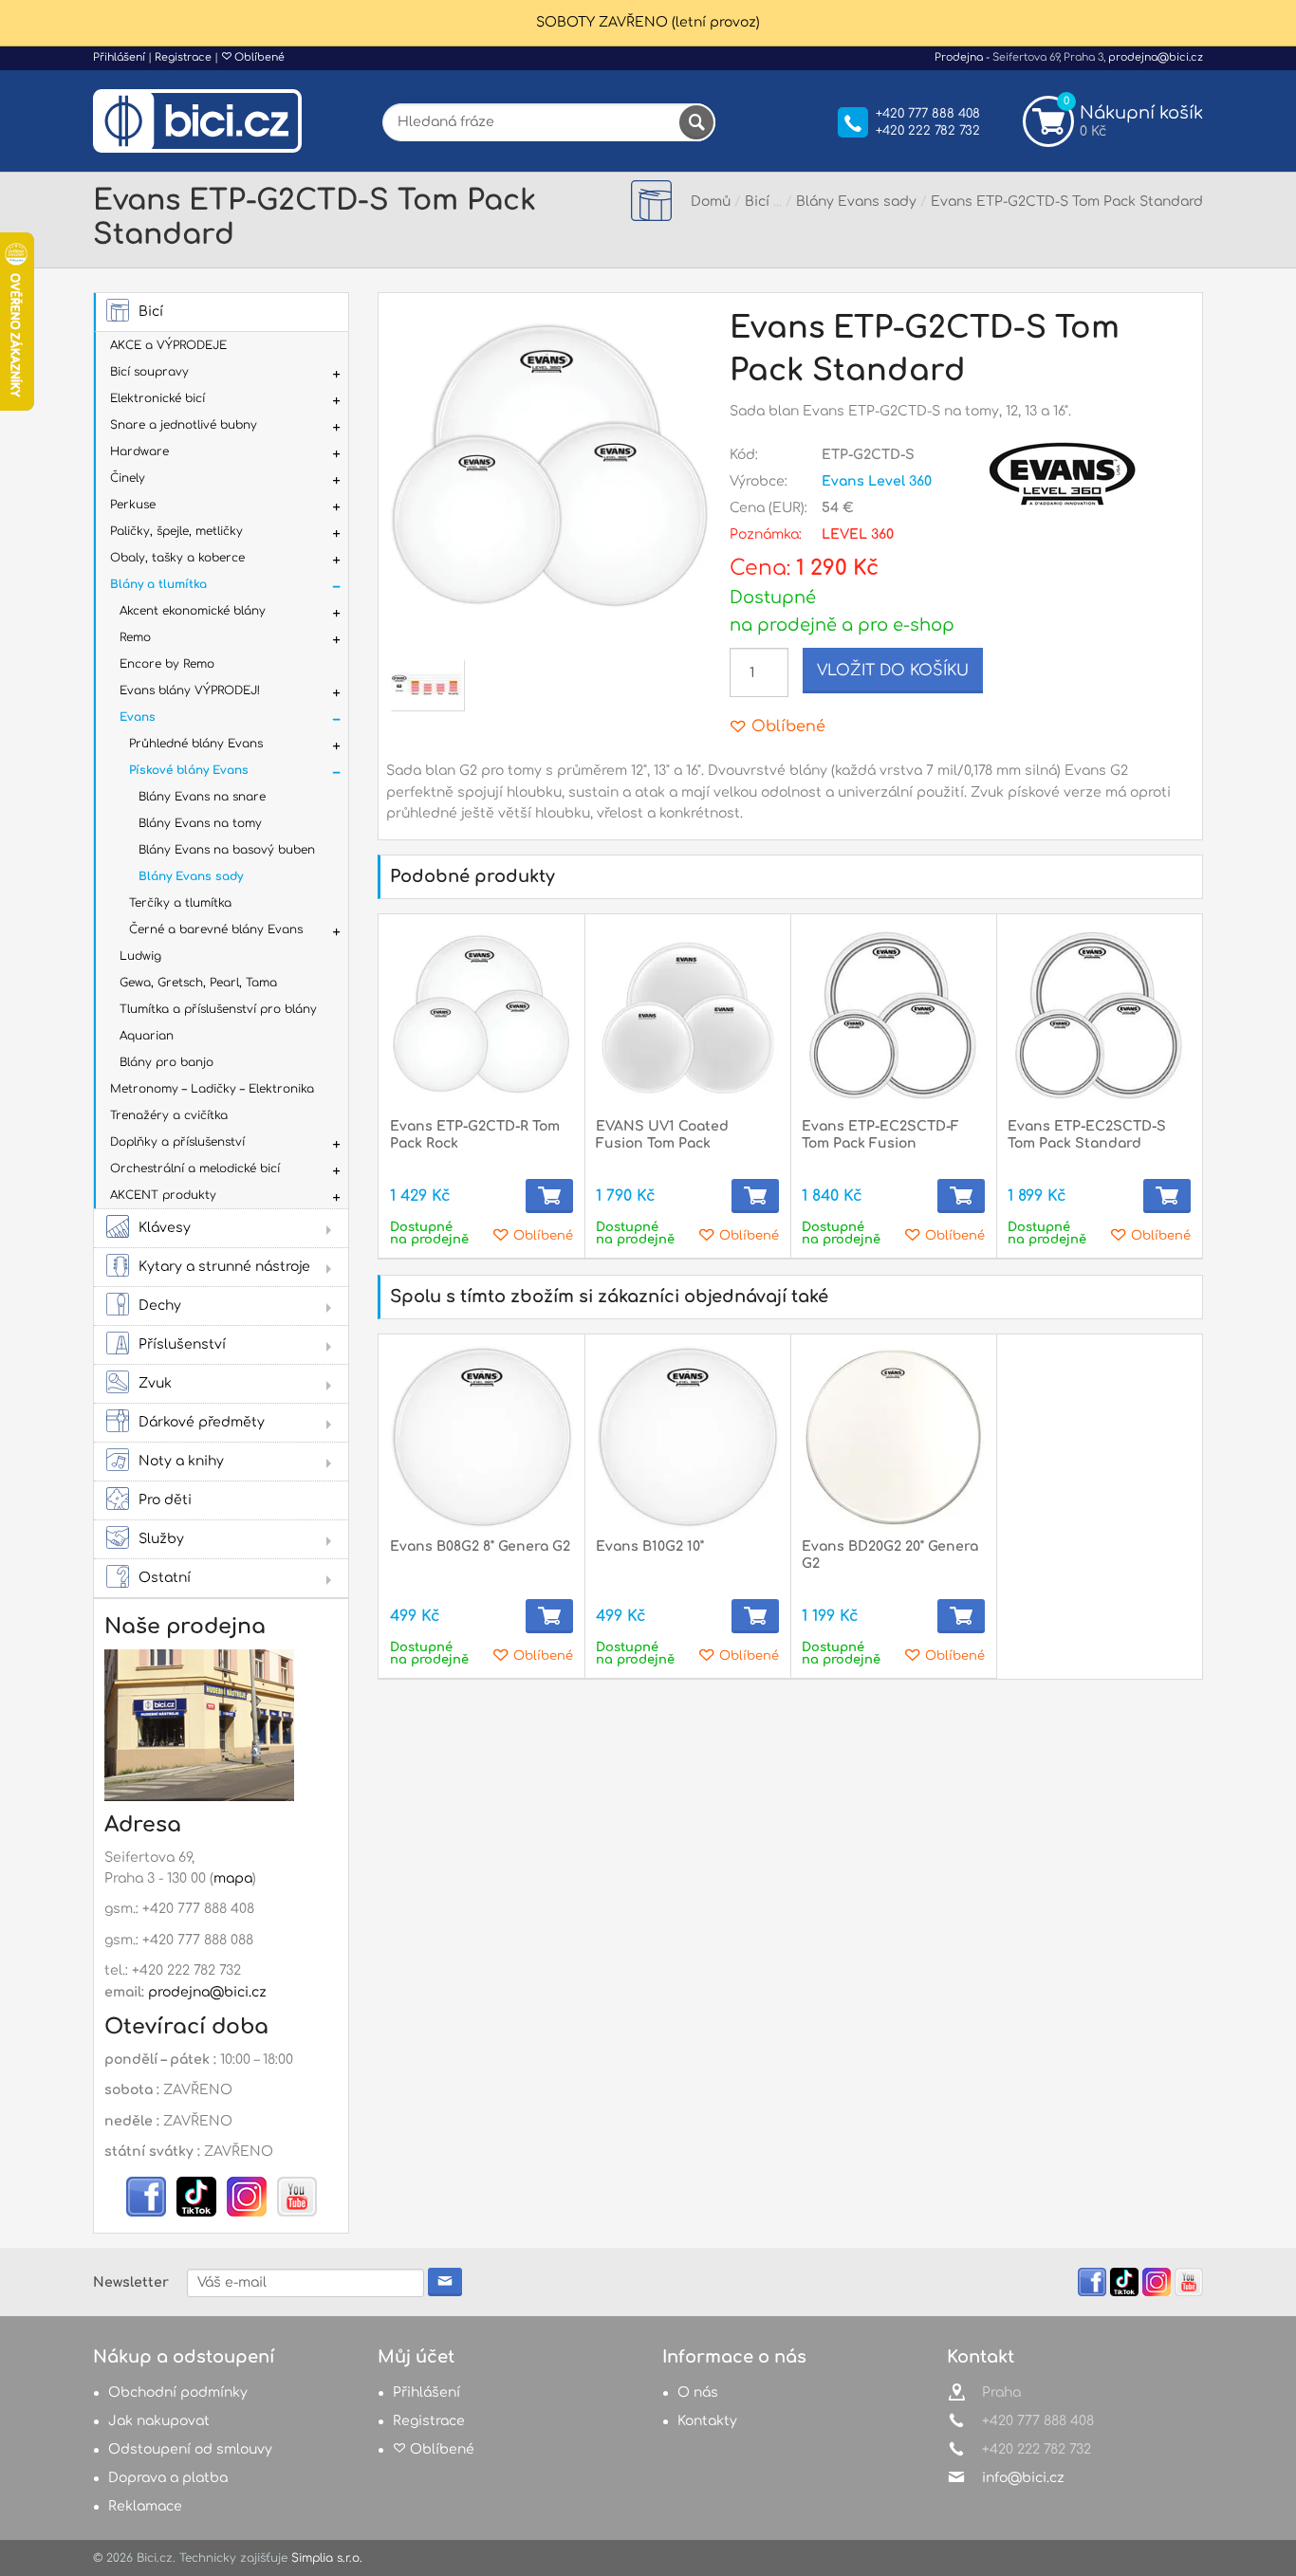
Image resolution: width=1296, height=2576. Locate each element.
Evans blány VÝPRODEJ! (190, 690)
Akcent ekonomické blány (193, 611)
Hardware (139, 451)
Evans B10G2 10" (650, 1546)
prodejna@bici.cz (1156, 57)
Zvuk (155, 1383)
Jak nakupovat (159, 2421)
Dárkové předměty (202, 1422)
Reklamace (145, 2506)
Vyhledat (696, 122)
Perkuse (133, 505)
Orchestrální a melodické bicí (195, 1168)
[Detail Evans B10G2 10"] (687, 1437)
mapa (233, 1878)
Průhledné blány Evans (196, 744)
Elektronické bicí (157, 398)
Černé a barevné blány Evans (216, 929)
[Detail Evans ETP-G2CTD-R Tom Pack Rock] (481, 1017)
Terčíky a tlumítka (180, 903)
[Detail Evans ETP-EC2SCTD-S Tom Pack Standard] (1099, 1017)
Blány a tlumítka (158, 584)
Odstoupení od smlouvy (190, 2449)
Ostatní (165, 1578)
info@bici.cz (1023, 2478)
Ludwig (140, 956)
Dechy (160, 1306)
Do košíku (549, 1196)
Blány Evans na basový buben (227, 850)
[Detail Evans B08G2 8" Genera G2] (481, 1437)
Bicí (151, 312)
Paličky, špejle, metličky (176, 531)
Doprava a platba (168, 2478)
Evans (138, 717)
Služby (161, 1539)
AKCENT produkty (163, 1195)
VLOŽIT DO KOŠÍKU (893, 671)
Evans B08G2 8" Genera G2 (480, 1546)
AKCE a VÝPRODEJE (168, 345)
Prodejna (959, 57)
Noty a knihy (181, 1461)
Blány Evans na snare (202, 797)
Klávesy (165, 1228)
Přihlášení (119, 57)
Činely (128, 478)
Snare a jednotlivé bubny (184, 425)
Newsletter (131, 2282)
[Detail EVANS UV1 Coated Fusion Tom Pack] (687, 1017)
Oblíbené (258, 57)
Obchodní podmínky (178, 2392)
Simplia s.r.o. (327, 2558)
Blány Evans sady (191, 876)
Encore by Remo (167, 664)
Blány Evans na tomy (200, 823)
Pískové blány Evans (189, 770)
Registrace (183, 57)
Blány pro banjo (167, 1062)
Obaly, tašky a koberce (177, 558)
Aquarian (147, 1036)
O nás (698, 2392)
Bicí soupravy (149, 372)
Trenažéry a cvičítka (169, 1115)
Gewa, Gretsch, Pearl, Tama (198, 983)
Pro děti (165, 1500)
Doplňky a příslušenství (177, 1142)
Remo (135, 637)
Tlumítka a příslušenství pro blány (218, 1009)
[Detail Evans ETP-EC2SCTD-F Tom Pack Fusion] (893, 1017)
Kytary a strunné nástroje (224, 1267)
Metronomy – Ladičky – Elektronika (212, 1089)
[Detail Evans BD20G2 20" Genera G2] (893, 1437)
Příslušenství (182, 1344)
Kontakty (707, 2421)
